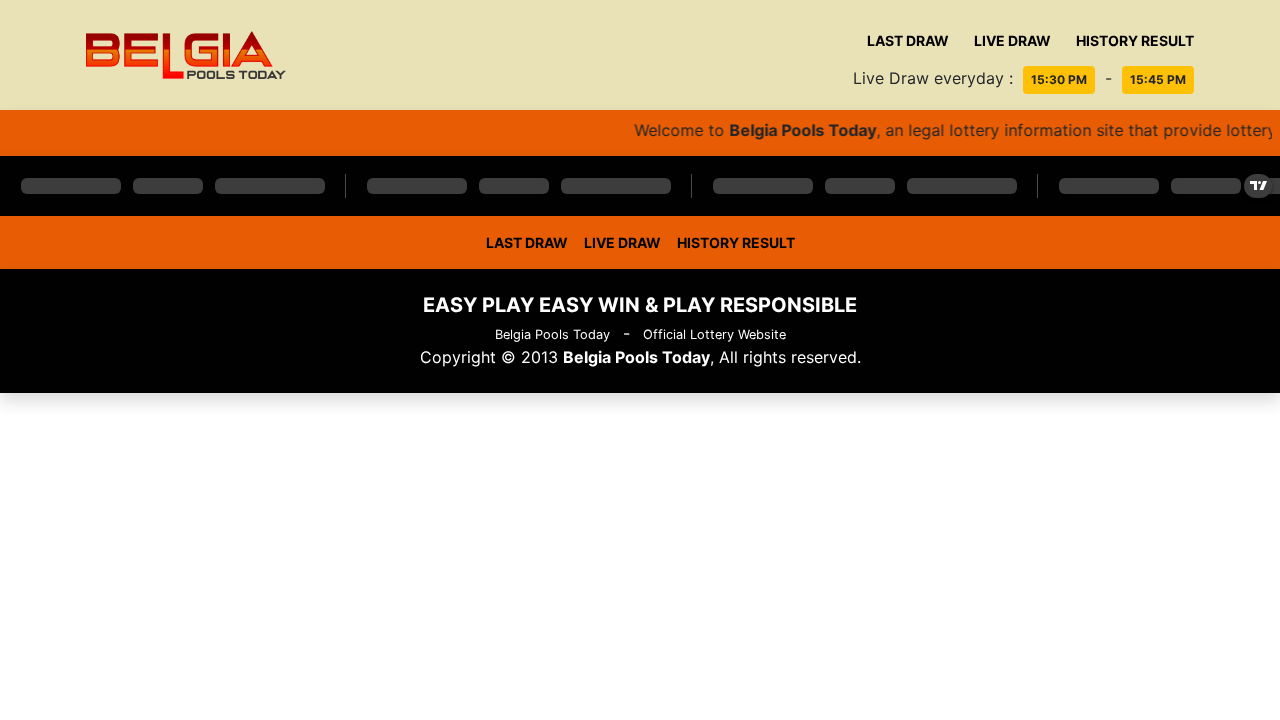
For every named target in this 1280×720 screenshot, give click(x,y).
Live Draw (1012, 40)
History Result (1135, 40)
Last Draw (908, 40)
